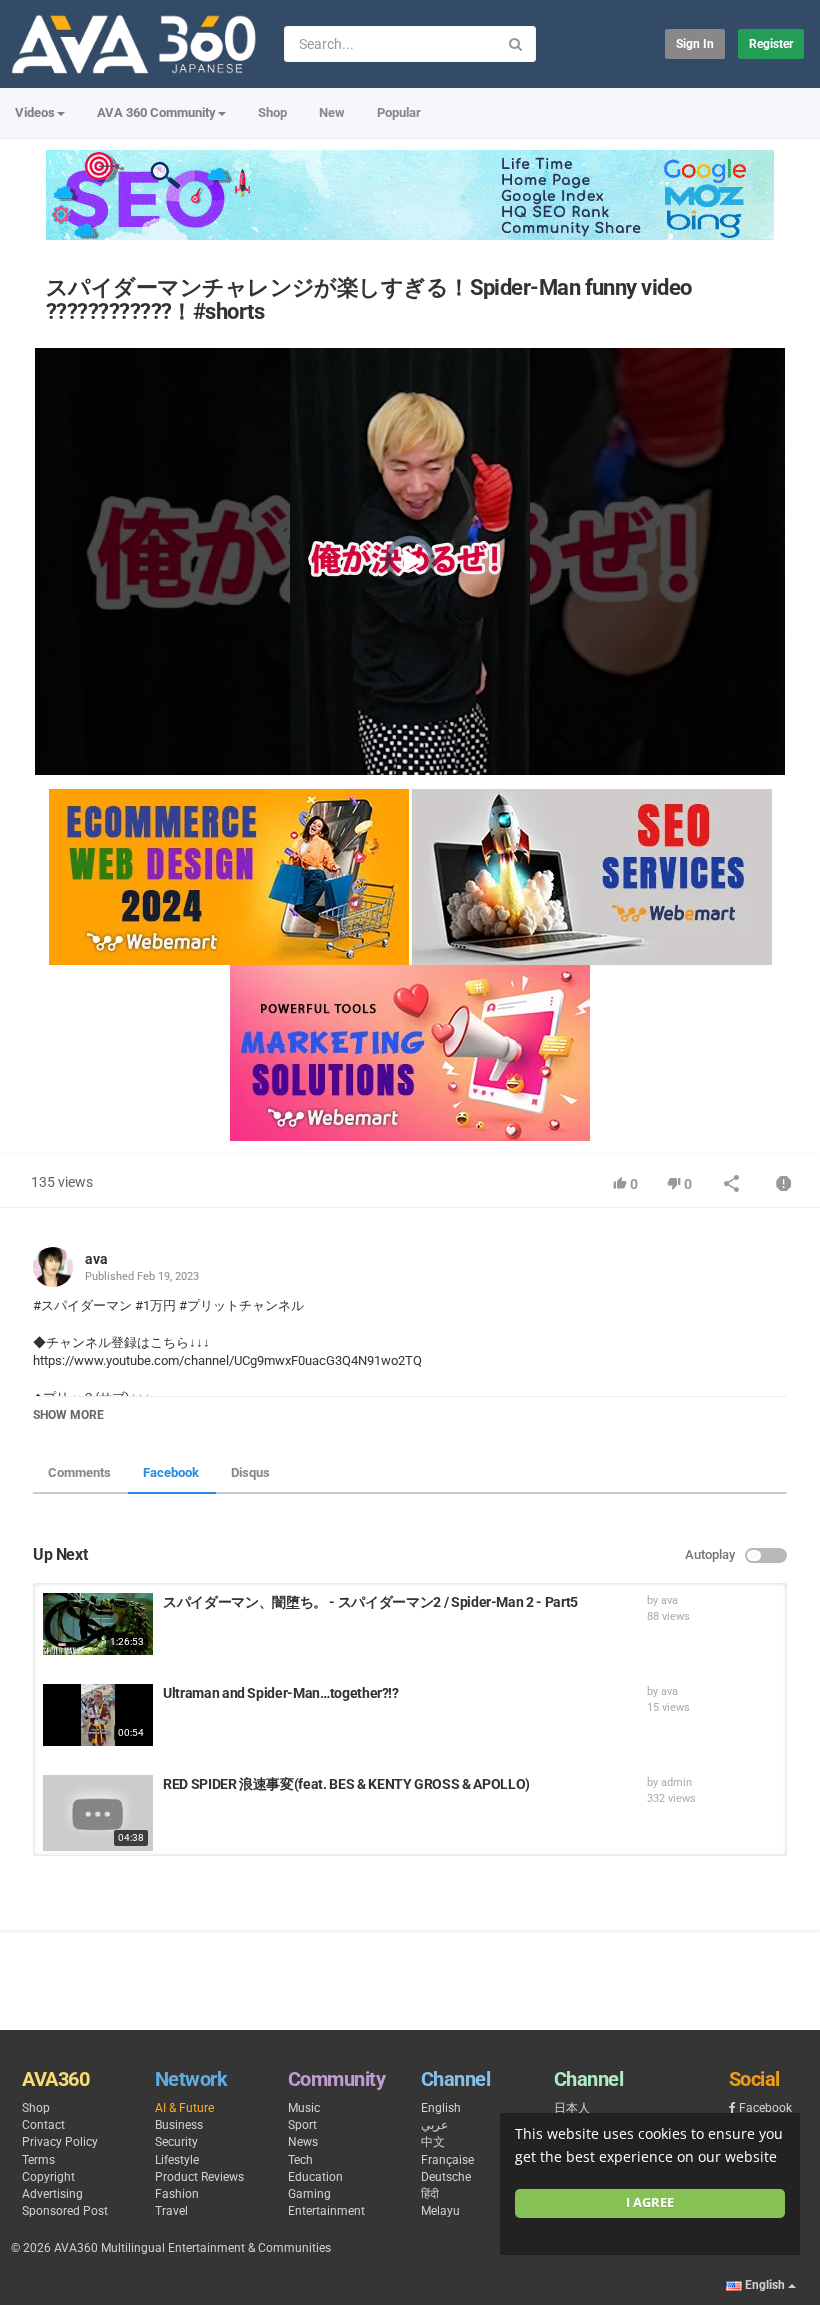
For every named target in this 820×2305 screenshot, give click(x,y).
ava (96, 1259)
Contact (43, 2125)
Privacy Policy (60, 2142)
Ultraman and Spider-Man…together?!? (281, 1693)
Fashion (177, 2194)
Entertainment (326, 2211)
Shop (272, 112)
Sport (302, 2125)
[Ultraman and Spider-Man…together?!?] (98, 1715)
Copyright (48, 2177)
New (332, 112)
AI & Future (184, 2108)
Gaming (309, 2194)
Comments (79, 1472)
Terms (38, 2160)
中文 (433, 2142)
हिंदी (430, 2194)
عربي (434, 2125)
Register (771, 44)
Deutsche (446, 2177)
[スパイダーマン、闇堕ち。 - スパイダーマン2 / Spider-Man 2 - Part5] (98, 1624)
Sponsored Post (65, 2211)
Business (179, 2125)
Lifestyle (177, 2160)
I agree (650, 2202)
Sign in (695, 44)
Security (176, 2142)
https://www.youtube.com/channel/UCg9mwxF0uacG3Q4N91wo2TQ (227, 1360)
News (303, 2142)
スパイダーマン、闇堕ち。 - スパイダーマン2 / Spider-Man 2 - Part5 (370, 1602)
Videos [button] (35, 112)
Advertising (52, 2194)
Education (315, 2177)
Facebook (171, 1472)
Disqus (250, 1472)
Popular (399, 112)
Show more (68, 1415)
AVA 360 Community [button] (156, 112)
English (441, 2108)
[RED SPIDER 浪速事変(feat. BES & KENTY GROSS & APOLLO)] (98, 1813)
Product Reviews (199, 2177)
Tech (300, 2160)
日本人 (572, 2108)
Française (447, 2160)
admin (676, 1782)
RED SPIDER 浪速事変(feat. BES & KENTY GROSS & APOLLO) (346, 1784)
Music (304, 2108)
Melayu (440, 2211)
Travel (171, 2211)
